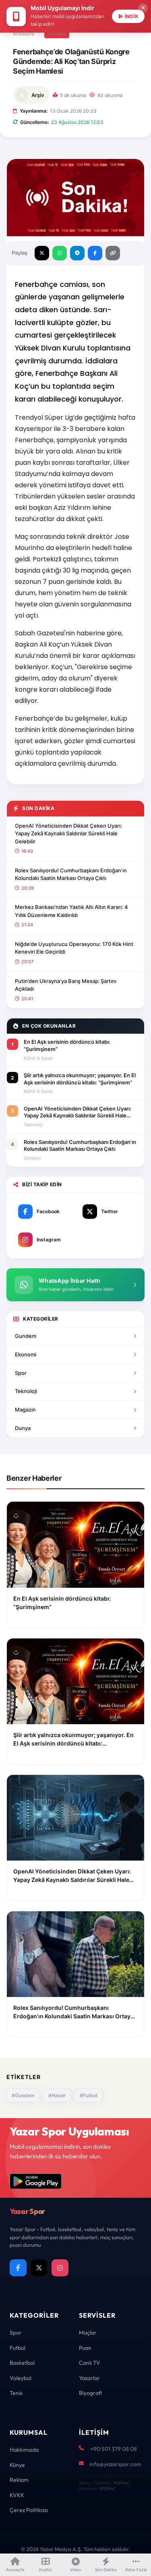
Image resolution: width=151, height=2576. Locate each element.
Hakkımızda (24, 2450)
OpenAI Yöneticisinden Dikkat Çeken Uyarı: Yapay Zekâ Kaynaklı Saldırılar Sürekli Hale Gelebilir (68, 834)
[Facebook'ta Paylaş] (95, 253)
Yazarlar (89, 2378)
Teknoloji (26, 1391)
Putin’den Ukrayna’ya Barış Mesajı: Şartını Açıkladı (66, 985)
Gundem (26, 1336)
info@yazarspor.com (115, 2464)
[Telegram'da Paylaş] (77, 253)
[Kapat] (143, 8)
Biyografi (90, 2393)
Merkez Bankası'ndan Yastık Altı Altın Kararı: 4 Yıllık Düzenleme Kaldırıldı (71, 911)
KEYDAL (121, 2483)
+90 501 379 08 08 (114, 2449)
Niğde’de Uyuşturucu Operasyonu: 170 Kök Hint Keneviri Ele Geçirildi (74, 948)
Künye (17, 2465)
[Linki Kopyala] (113, 253)
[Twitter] (39, 2268)
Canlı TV (90, 2363)
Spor (21, 1373)
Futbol (57, 33)
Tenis (16, 2393)
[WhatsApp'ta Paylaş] (60, 253)
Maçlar (88, 2333)
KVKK (17, 2495)
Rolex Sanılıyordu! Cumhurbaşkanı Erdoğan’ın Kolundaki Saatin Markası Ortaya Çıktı (71, 874)
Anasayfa (24, 34)
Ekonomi (26, 1354)
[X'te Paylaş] (42, 253)
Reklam (19, 2480)
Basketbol (22, 2363)
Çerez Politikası (29, 2510)
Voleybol (21, 2378)
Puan (85, 2348)
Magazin (25, 1410)
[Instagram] (60, 2268)
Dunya (23, 1428)
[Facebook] (18, 2268)
